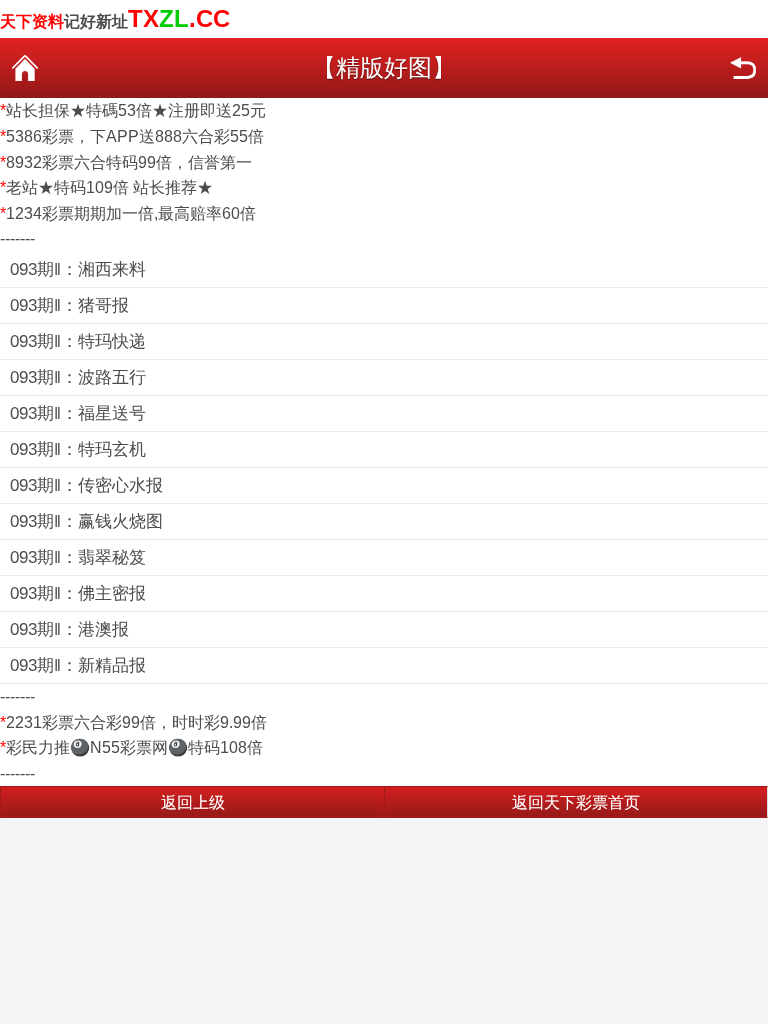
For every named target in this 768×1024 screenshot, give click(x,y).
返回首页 (25, 68)
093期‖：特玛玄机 (78, 449)
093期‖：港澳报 (69, 629)
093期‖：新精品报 (78, 665)
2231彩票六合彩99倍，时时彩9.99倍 (136, 722)
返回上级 (193, 802)
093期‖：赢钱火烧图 (86, 521)
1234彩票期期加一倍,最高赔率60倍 (131, 213)
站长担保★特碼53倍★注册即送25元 (136, 110)
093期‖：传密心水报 (86, 485)
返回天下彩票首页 (576, 802)
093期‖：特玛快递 (78, 341)
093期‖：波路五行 (78, 377)
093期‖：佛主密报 (78, 593)
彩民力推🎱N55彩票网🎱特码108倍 (134, 747)
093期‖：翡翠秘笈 (78, 557)
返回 (743, 68)
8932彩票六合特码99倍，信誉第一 (129, 162)
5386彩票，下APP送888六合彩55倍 (135, 136)
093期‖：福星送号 (78, 413)
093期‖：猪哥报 (69, 305)
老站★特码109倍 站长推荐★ (109, 187)
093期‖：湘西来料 (78, 269)
